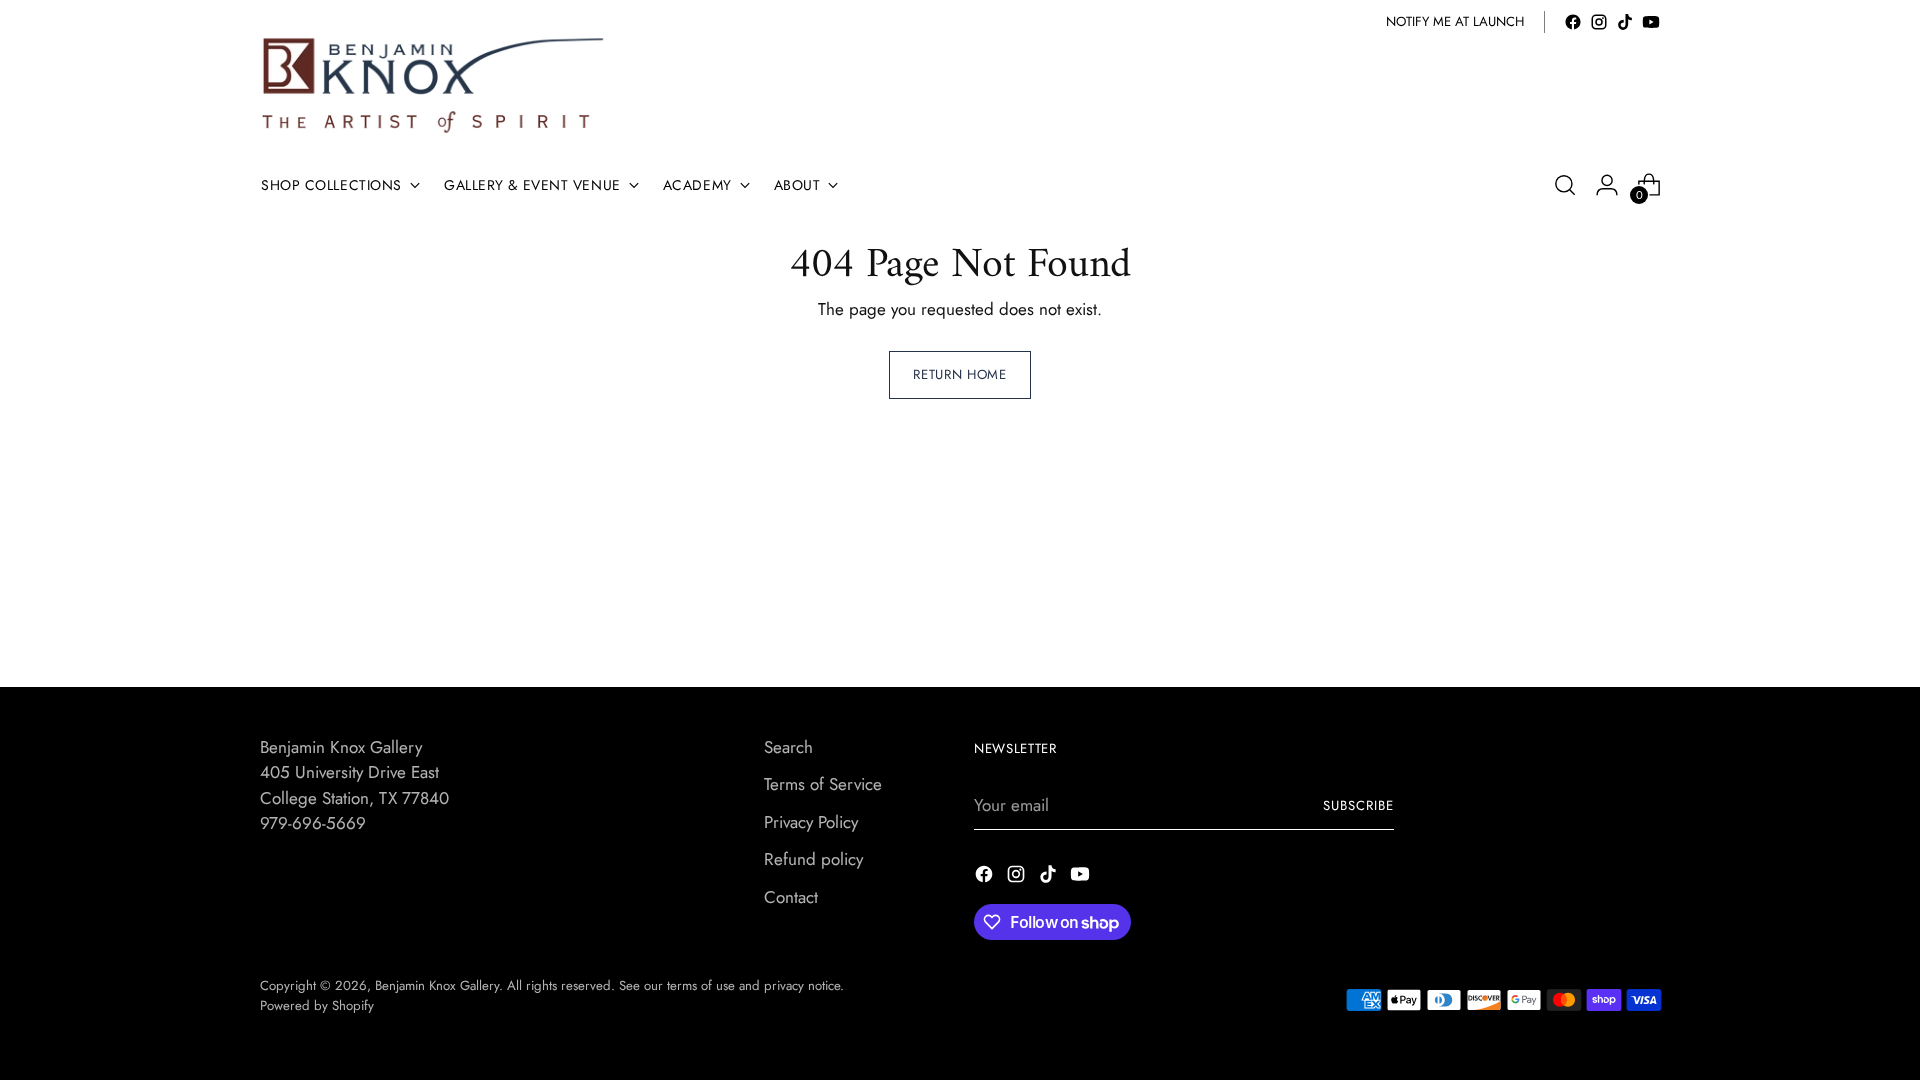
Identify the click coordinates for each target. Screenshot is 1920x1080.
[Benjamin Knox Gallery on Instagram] (1599, 22)
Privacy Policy (811, 822)
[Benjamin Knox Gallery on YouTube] (1651, 22)
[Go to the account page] (1607, 185)
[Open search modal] (1565, 185)
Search (788, 747)
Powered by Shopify (317, 1005)
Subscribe (1358, 805)
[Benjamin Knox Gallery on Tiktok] (1625, 22)
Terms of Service (823, 784)
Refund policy (813, 859)
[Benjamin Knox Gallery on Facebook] (1573, 22)
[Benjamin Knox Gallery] (435, 85)
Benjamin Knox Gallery (437, 985)
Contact (791, 897)
